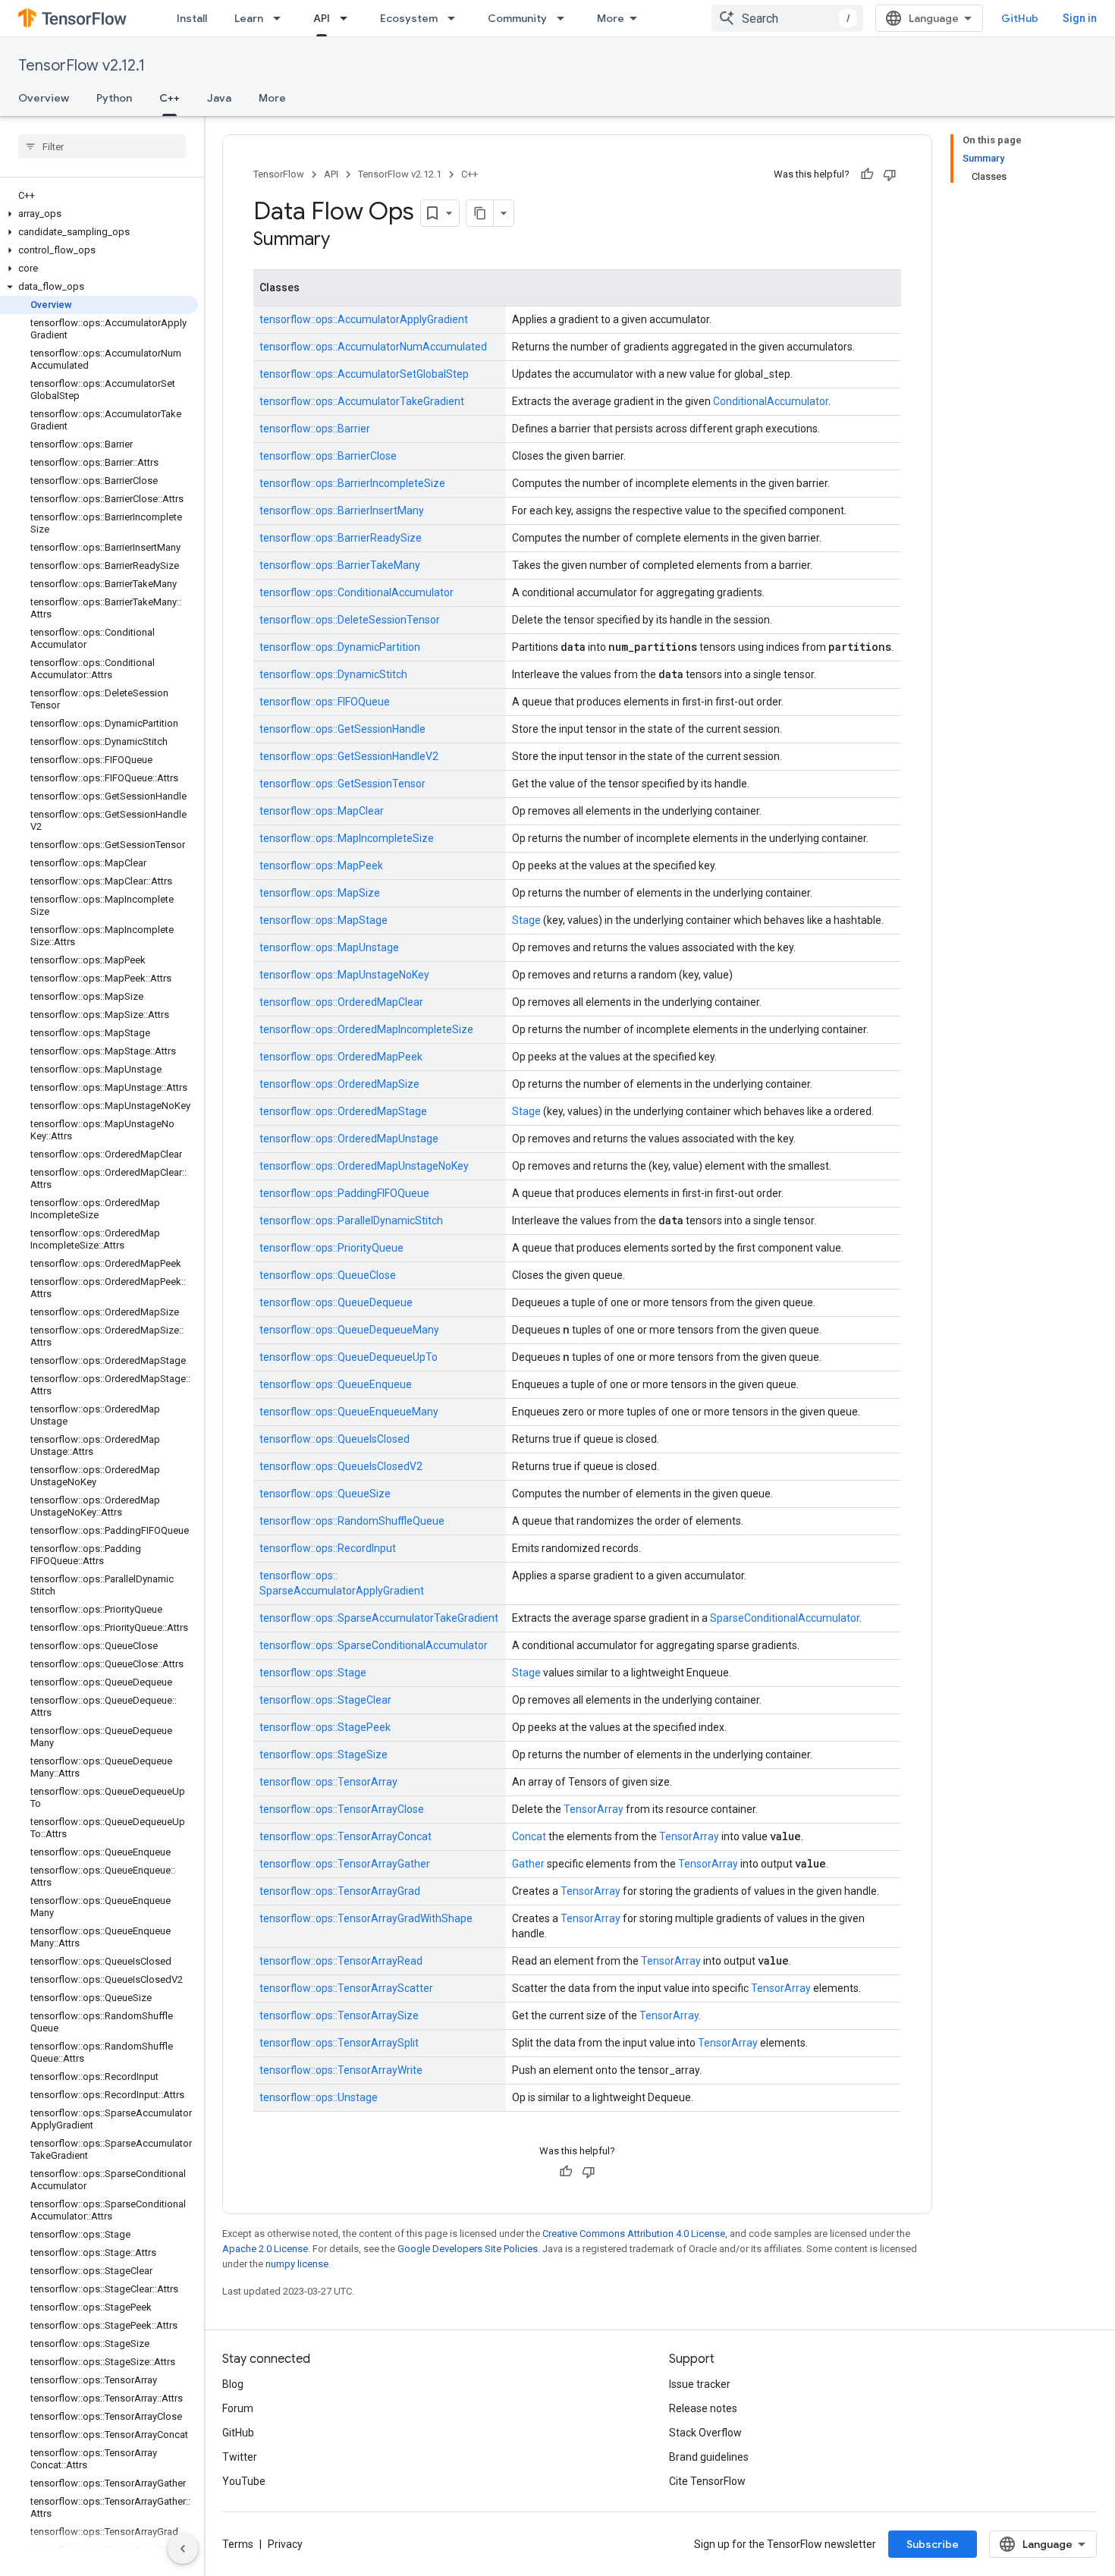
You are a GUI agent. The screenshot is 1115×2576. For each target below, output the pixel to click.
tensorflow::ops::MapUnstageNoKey (344, 975)
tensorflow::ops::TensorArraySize (339, 2015)
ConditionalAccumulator (771, 401)
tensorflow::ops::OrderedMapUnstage (349, 1139)
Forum (238, 2408)
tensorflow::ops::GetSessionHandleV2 (349, 756)
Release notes (703, 2408)
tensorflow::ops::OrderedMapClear (341, 1002)
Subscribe (933, 2544)
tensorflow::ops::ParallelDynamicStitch (351, 1220)
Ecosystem (409, 18)
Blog (233, 2384)
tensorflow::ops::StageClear (325, 1700)
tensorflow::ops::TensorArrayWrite (341, 2070)
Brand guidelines (709, 2457)
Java (219, 98)
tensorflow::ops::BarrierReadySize (341, 538)
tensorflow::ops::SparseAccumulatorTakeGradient (379, 1618)
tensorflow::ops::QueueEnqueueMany (349, 1412)
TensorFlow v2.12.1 (82, 66)
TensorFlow (279, 174)
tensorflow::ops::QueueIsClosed (334, 1439)
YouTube (244, 2481)
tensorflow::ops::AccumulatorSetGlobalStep (364, 374)
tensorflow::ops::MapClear (322, 811)
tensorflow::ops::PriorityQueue (331, 1248)
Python (114, 98)
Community (517, 18)
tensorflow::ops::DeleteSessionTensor (350, 620)
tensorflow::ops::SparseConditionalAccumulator (374, 1645)
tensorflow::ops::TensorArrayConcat (345, 1836)
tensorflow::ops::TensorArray (328, 1782)
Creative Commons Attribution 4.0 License (634, 2234)
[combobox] (787, 18)
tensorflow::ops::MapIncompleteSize (347, 838)
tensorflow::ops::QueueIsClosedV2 (341, 1466)
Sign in (1080, 18)
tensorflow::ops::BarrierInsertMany (342, 510)
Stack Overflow (705, 2433)
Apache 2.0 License (265, 2249)
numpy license (297, 2264)
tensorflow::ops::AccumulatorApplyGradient (364, 319)
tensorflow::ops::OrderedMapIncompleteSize (366, 1029)
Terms (238, 2544)
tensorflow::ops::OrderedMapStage (343, 1111)
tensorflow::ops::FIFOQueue (325, 702)
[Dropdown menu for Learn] (281, 18)
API (322, 18)
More (611, 18)
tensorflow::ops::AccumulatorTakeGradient (362, 401)
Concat (529, 1836)
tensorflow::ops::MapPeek (321, 865)
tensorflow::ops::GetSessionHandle (342, 729)
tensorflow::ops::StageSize (324, 1755)
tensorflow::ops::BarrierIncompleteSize (352, 483)
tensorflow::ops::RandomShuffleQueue (352, 1521)
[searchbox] (102, 146)
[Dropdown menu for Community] (565, 18)
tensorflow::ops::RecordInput (328, 1548)
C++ (170, 98)
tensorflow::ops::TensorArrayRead (341, 1961)
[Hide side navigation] (183, 2549)
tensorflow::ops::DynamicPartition (340, 647)
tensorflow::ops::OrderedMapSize (339, 1084)
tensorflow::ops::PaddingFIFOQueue (344, 1193)
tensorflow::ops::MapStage (324, 920)
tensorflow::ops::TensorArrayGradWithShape (366, 1918)
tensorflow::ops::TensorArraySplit (339, 2043)
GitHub (1020, 18)
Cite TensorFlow (707, 2481)
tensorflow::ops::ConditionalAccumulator (356, 592)
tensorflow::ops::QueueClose (328, 1275)
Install (192, 18)
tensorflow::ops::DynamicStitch (333, 674)
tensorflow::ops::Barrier (315, 429)
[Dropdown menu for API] (348, 18)
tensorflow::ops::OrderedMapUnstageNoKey (364, 1166)
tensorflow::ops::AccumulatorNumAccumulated (373, 347)
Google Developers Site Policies (468, 2249)
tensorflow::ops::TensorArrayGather (345, 1864)
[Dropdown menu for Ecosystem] (456, 18)
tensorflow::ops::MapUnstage (329, 947)
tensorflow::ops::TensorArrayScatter (346, 1988)
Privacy (285, 2544)
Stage (526, 920)
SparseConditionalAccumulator (785, 1618)
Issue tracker (700, 2384)
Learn (249, 18)
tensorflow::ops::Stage (313, 1673)
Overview (44, 98)
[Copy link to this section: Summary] (345, 240)
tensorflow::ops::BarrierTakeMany (340, 565)
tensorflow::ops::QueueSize (325, 1494)
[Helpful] (867, 174)
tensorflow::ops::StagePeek (325, 1727)
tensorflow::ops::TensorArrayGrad (340, 1891)
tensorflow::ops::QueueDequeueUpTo (349, 1357)
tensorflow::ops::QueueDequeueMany (349, 1330)
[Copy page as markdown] (480, 213)
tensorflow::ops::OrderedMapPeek (341, 1057)
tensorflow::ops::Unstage (319, 2097)
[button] (99, 214)
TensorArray (594, 1809)
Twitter (240, 2457)
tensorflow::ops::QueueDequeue (336, 1302)
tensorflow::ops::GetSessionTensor (342, 784)
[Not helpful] (890, 174)
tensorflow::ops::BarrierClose (328, 456)
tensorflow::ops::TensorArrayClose (342, 1809)
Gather (528, 1864)
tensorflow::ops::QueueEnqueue (336, 1384)
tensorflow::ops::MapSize (320, 893)
